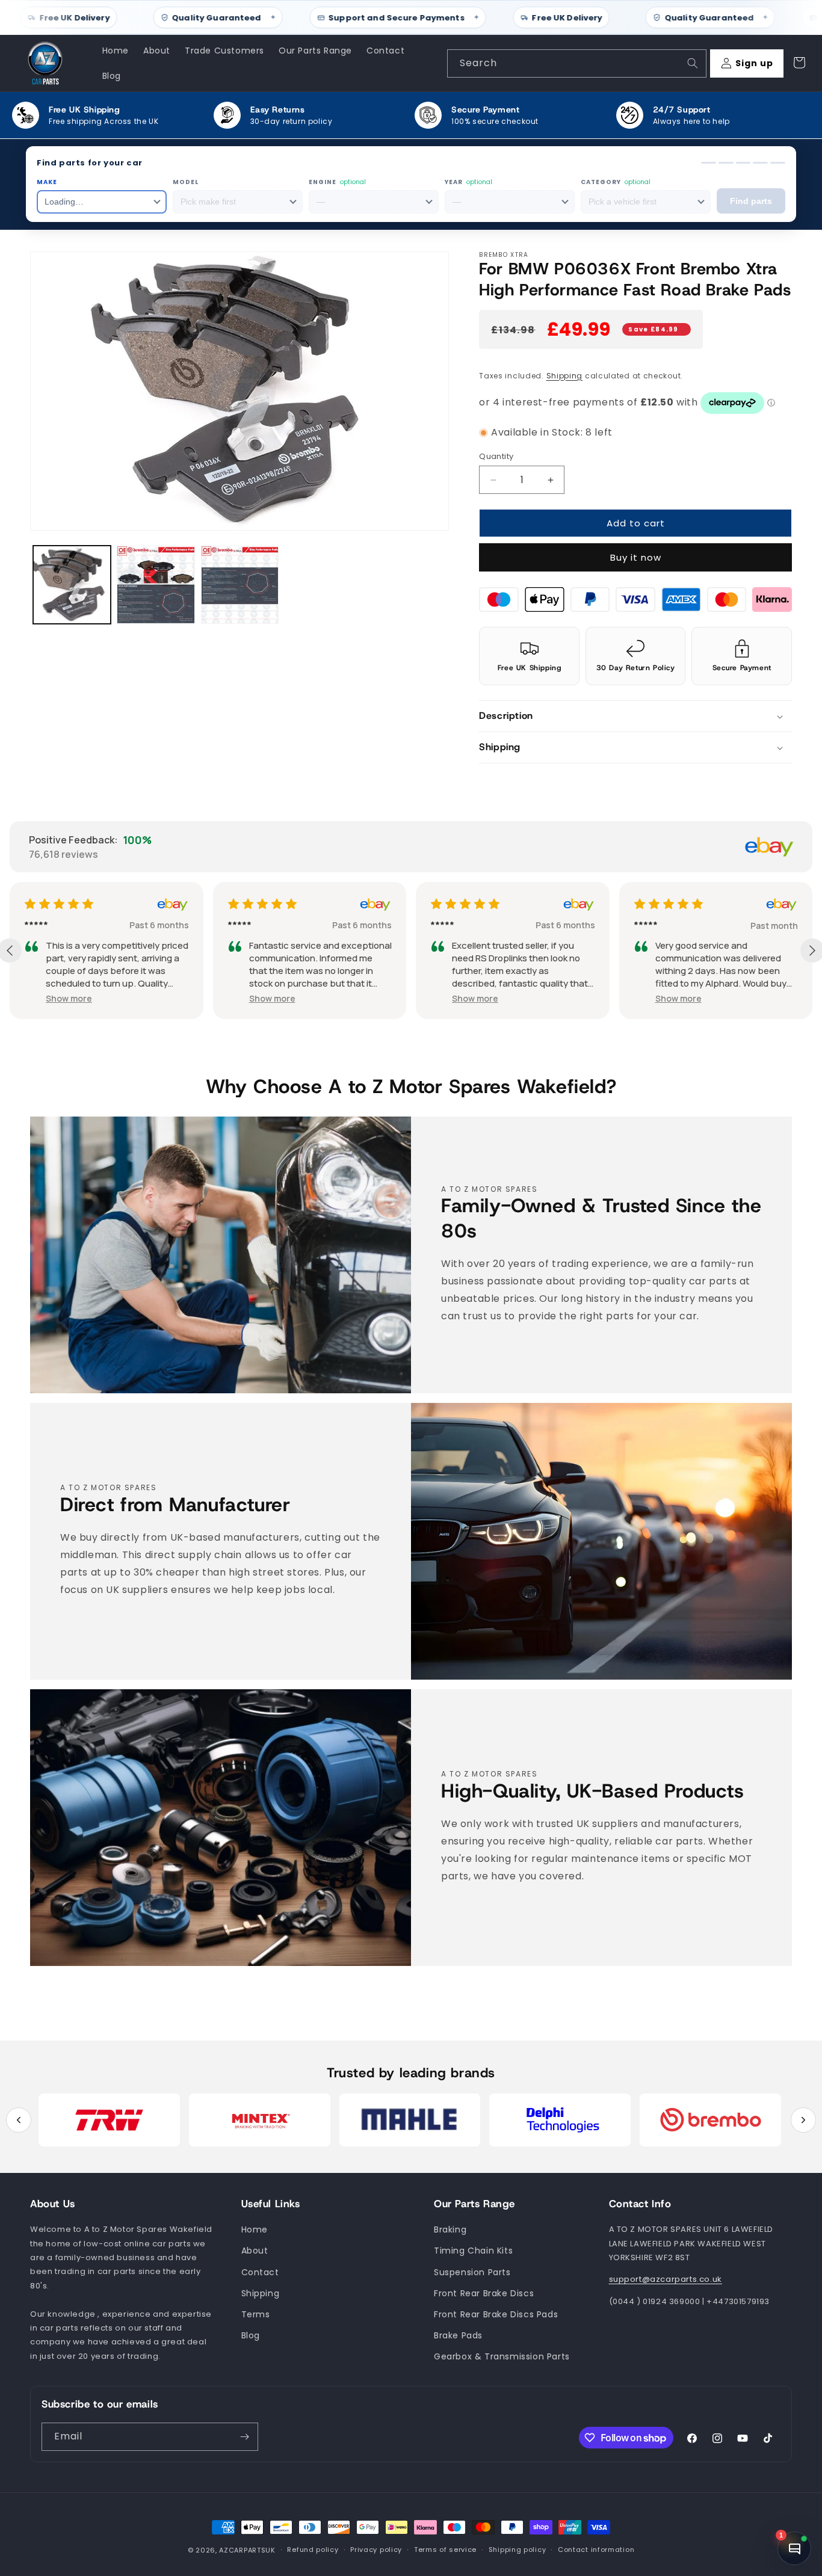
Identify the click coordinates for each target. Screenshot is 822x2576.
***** (36, 925)
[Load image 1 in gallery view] (72, 584)
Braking (450, 2230)
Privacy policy (376, 2550)
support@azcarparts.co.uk (666, 2280)
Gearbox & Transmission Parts (502, 2357)
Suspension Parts (472, 2272)
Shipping (565, 376)
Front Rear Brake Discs (484, 2293)
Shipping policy (518, 2550)
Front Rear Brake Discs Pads (496, 2314)
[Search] (693, 63)
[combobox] (577, 63)
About (255, 2251)
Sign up (754, 63)
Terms (256, 2314)
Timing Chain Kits (473, 2251)
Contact (260, 2272)
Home (255, 2230)
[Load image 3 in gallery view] (240, 584)
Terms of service (445, 2550)
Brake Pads (458, 2335)
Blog (251, 2335)
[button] (635, 717)
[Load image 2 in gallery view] (156, 584)
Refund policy (313, 2550)
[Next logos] (803, 2120)
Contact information (596, 2550)
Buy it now (636, 558)
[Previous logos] (19, 2120)
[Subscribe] (244, 2437)
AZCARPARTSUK (247, 2550)
